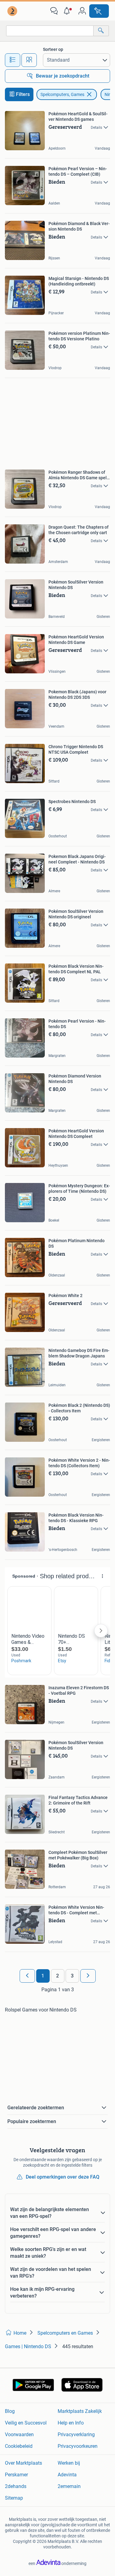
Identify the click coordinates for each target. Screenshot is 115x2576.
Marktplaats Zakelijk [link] (80, 2411)
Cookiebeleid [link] (19, 2446)
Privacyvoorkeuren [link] (78, 2446)
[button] (68, 11)
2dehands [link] (16, 2486)
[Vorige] (27, 1976)
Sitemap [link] (14, 2498)
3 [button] (72, 1976)
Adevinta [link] (67, 2475)
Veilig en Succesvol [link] (26, 2423)
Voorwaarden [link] (19, 2434)
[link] (13, 11)
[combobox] (50, 31)
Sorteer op (53, 49)
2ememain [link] (69, 2486)
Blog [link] (10, 2411)
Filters (23, 94)
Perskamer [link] (16, 2475)
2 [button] (57, 1976)
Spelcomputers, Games (62, 94)
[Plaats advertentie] (99, 11)
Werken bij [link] (69, 2463)
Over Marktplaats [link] (23, 2463)
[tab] (13, 60)
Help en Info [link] (71, 2423)
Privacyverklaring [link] (76, 2434)
